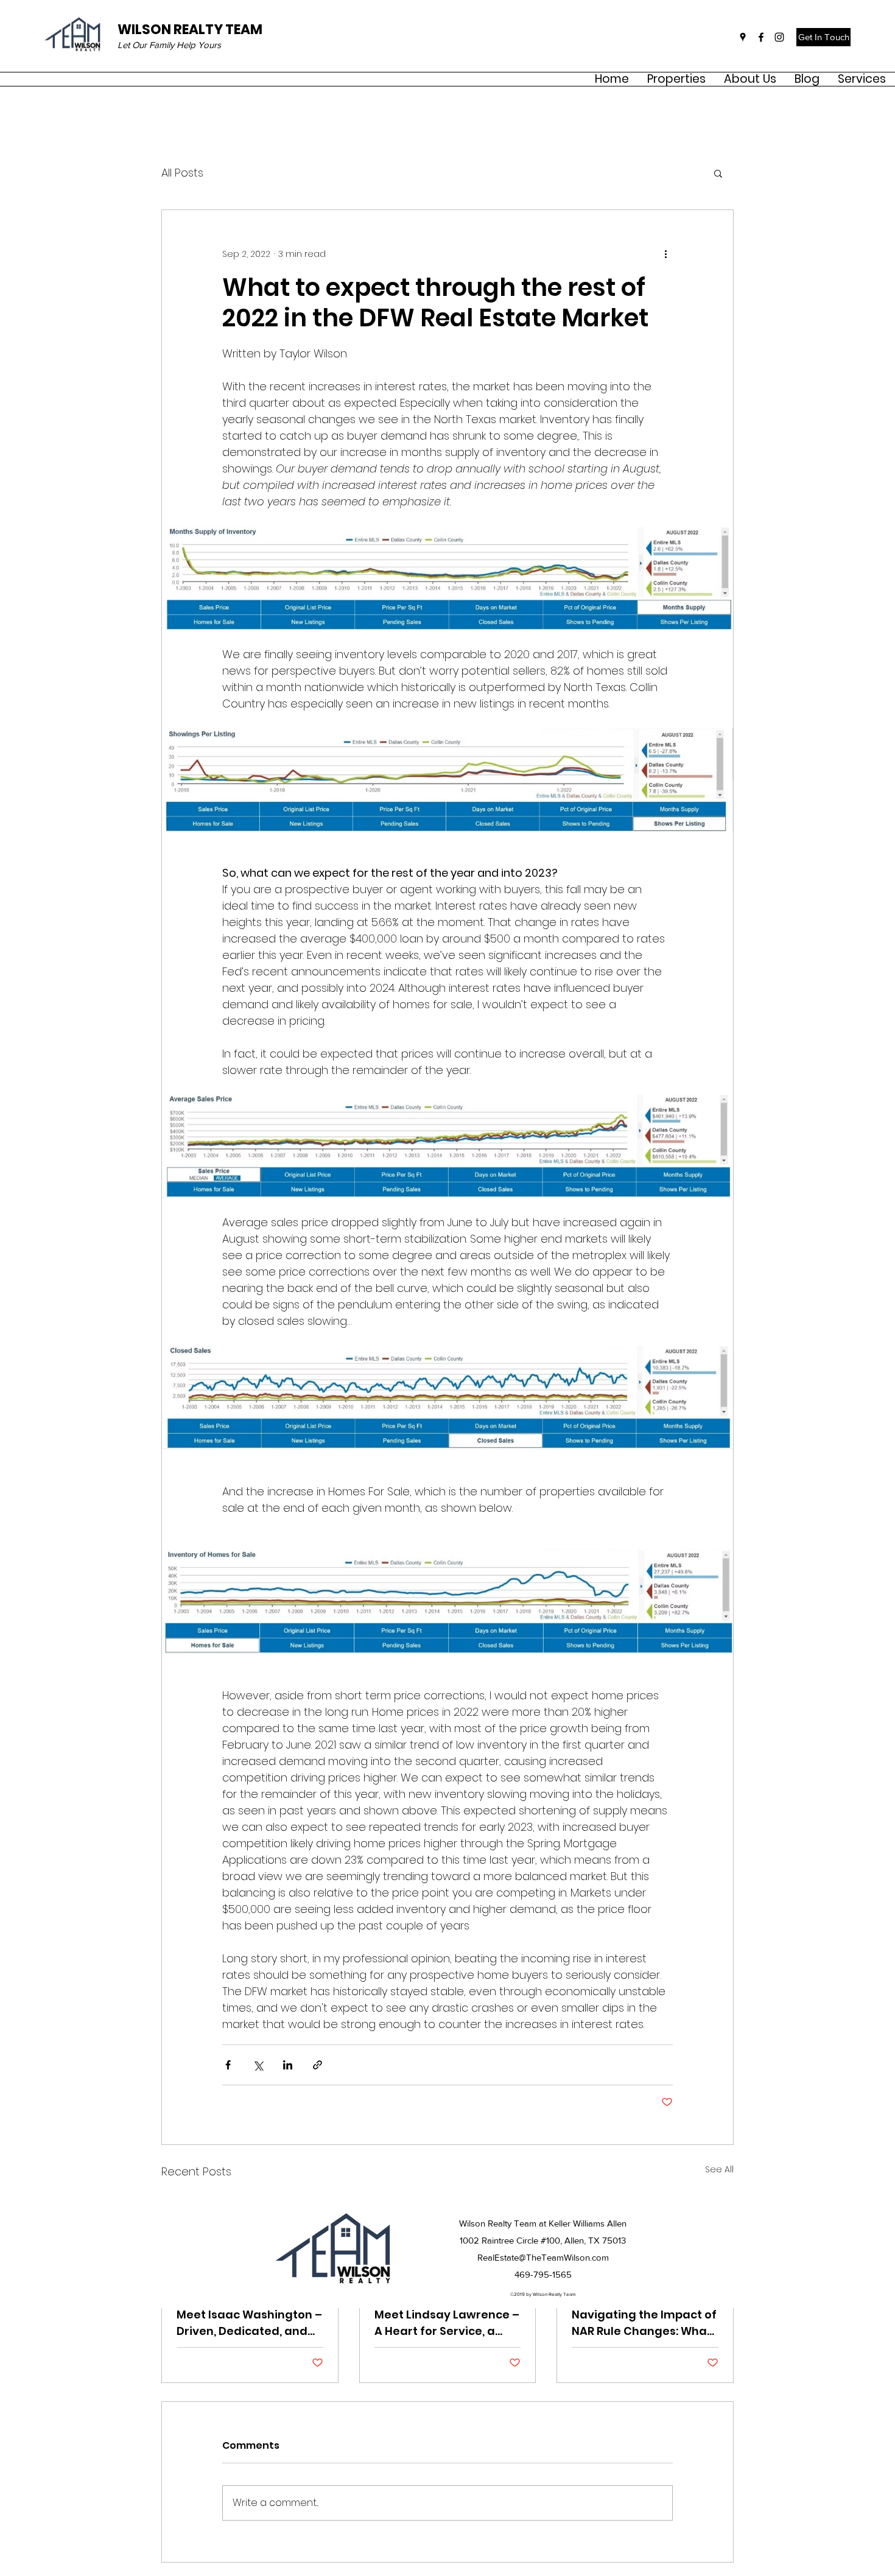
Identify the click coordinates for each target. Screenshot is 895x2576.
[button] (750, 79)
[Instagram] (779, 37)
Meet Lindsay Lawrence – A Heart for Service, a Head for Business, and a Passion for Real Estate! (447, 2323)
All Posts (182, 173)
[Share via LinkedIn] (288, 2065)
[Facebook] (761, 37)
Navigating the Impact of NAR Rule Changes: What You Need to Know (644, 2323)
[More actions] (665, 254)
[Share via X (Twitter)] (258, 2065)
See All (719, 2169)
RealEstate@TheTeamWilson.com (543, 2257)
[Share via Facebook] (228, 2065)
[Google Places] (743, 37)
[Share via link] (318, 2065)
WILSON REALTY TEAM (190, 30)
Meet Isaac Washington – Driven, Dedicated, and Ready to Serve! (249, 2323)
